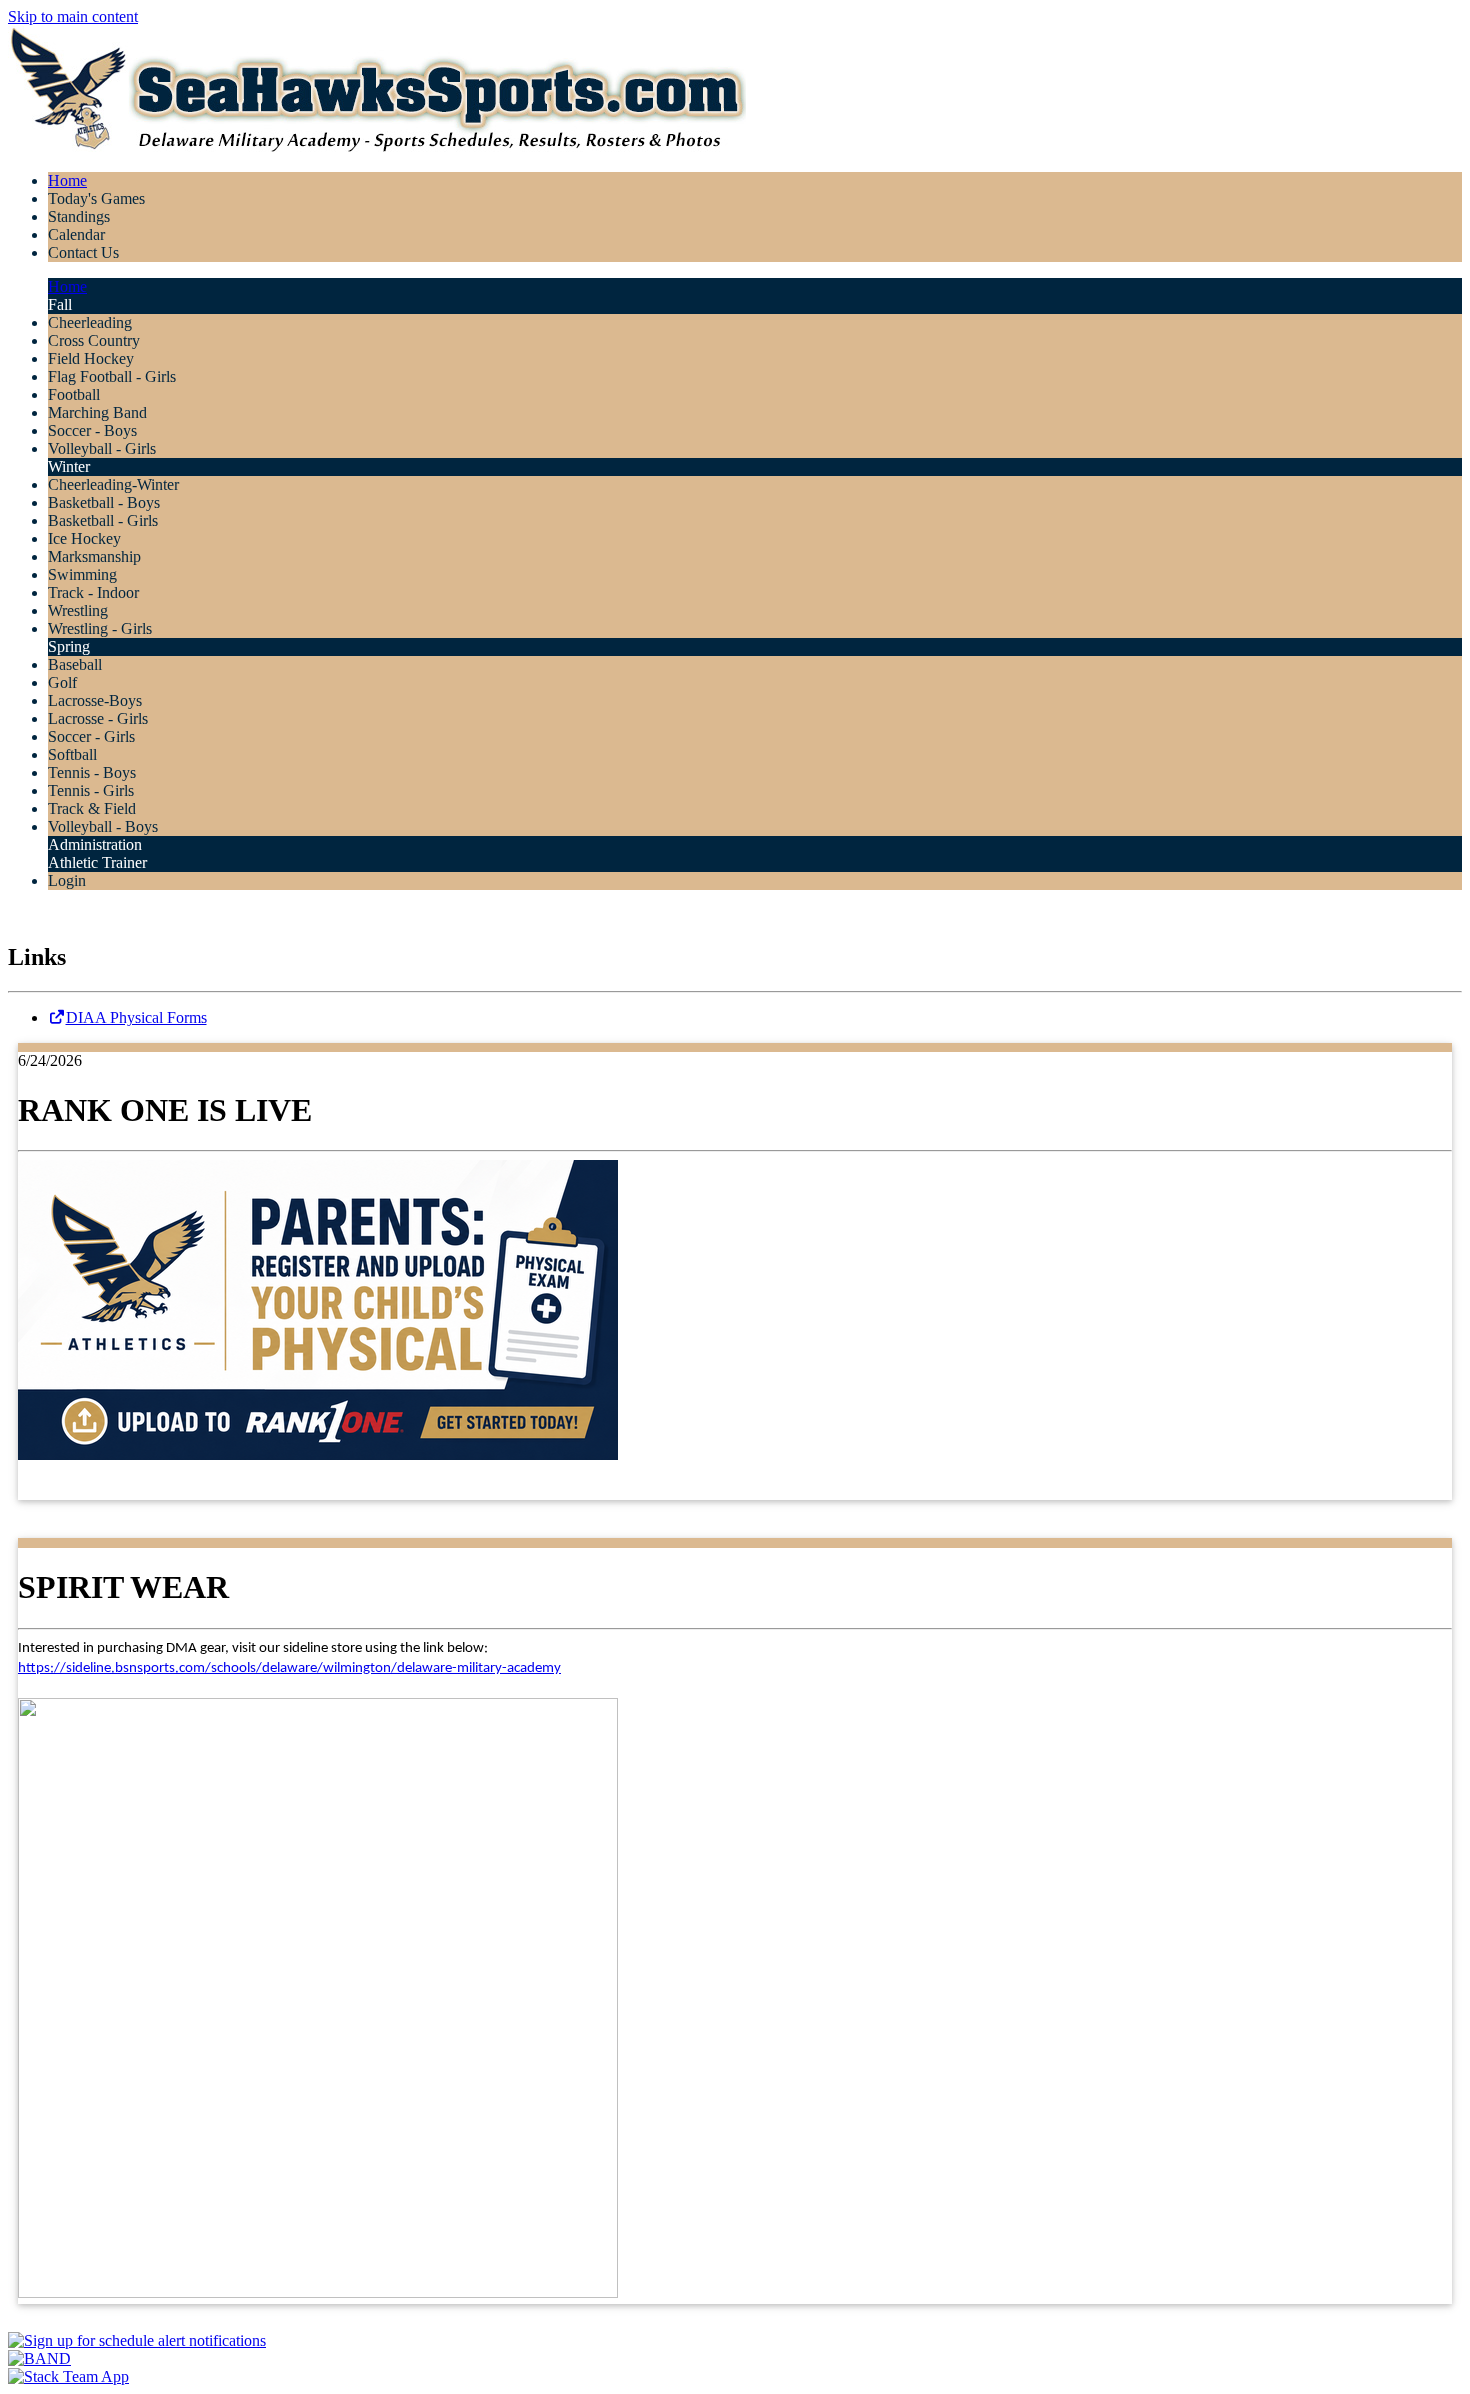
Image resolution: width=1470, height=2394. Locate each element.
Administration (95, 844)
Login (67, 880)
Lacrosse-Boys (95, 700)
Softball (72, 754)
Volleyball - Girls (102, 448)
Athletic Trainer (97, 862)
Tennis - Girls (91, 790)
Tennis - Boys (92, 772)
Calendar (76, 234)
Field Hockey (91, 358)
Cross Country (94, 340)
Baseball (75, 664)
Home (67, 180)
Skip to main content (73, 16)
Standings (79, 216)
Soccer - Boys (92, 430)
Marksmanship (94, 556)
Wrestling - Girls (100, 628)
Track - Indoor (93, 592)
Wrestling (78, 610)
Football (74, 394)
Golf (62, 682)
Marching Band (97, 412)
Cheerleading (90, 322)
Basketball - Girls (103, 520)
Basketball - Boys (104, 502)
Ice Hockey (84, 538)
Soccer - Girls (91, 736)
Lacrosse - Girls (98, 718)
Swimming (82, 574)
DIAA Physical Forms (136, 1017)
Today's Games (96, 198)
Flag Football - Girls (112, 376)
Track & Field (92, 808)
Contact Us (83, 252)
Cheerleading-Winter (113, 484)
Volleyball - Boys (103, 826)
